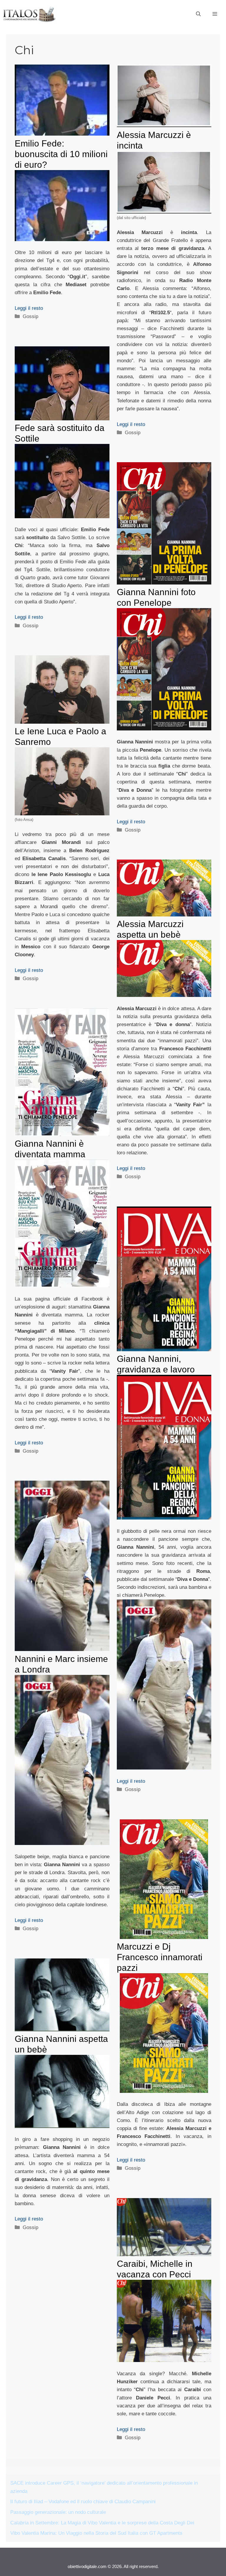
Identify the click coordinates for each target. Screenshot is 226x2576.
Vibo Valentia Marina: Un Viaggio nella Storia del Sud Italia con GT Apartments (96, 2533)
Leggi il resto (29, 308)
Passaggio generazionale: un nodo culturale (58, 2512)
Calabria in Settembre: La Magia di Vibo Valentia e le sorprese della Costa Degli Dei (102, 2523)
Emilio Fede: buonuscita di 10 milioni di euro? (61, 154)
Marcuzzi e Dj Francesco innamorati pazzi (160, 1957)
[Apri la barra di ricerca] (198, 14)
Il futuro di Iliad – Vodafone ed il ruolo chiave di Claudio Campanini (83, 2502)
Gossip (30, 316)
